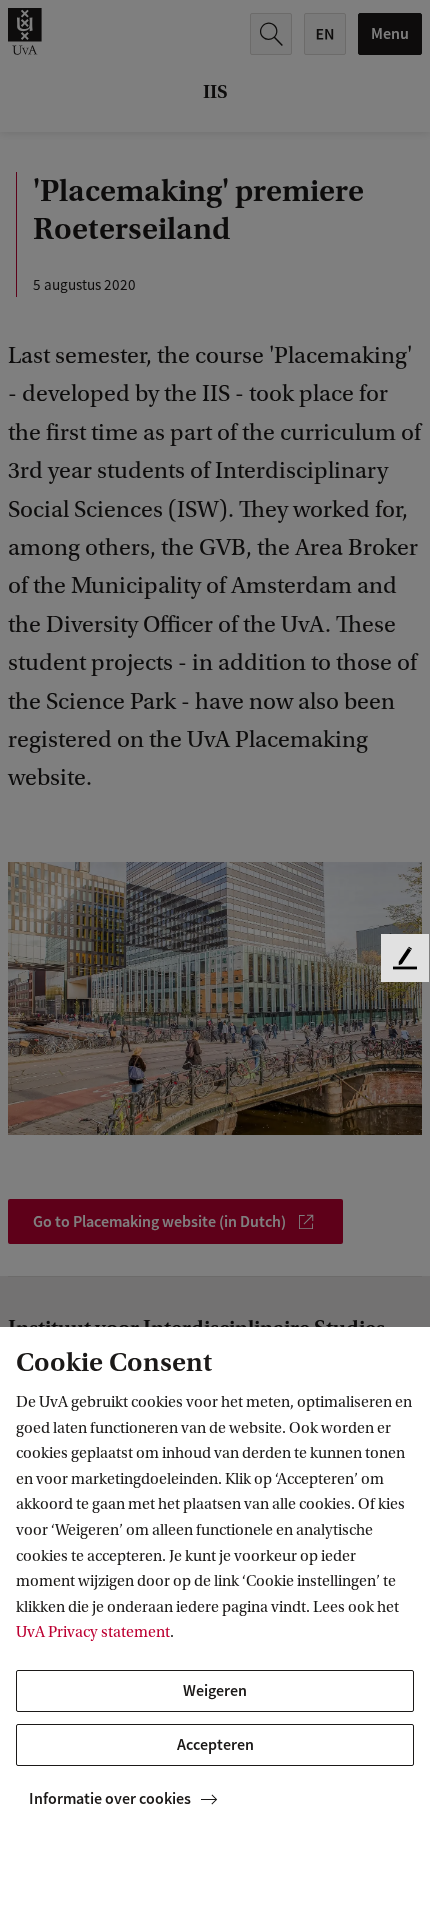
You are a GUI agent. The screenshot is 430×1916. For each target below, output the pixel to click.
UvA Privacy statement (93, 1632)
